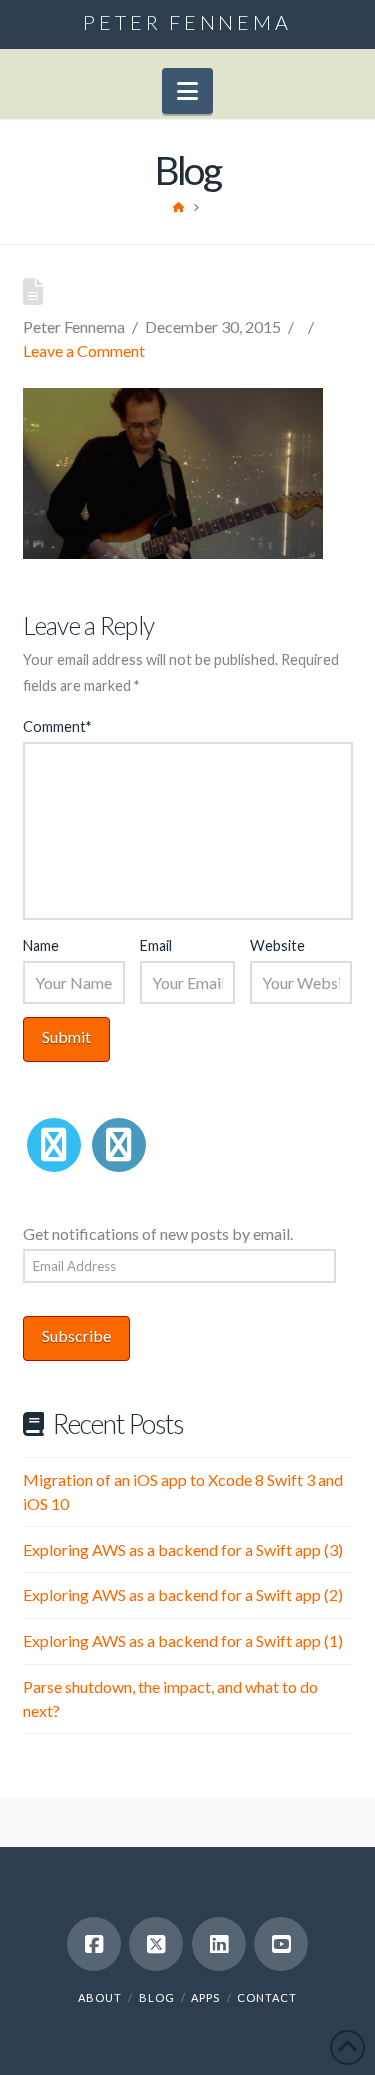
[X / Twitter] (156, 1944)
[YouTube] (281, 1944)
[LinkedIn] (119, 1145)
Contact (267, 1997)
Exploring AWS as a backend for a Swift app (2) (183, 1594)
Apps (205, 1997)
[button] (187, 91)
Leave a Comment (84, 350)
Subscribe (76, 1335)
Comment (57, 726)
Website (277, 945)
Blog (157, 1997)
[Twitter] (54, 1145)
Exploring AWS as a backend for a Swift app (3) (183, 1549)
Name (41, 945)
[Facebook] (94, 1944)
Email (156, 945)
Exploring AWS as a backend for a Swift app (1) (183, 1640)
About (100, 1997)
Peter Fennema (187, 22)
